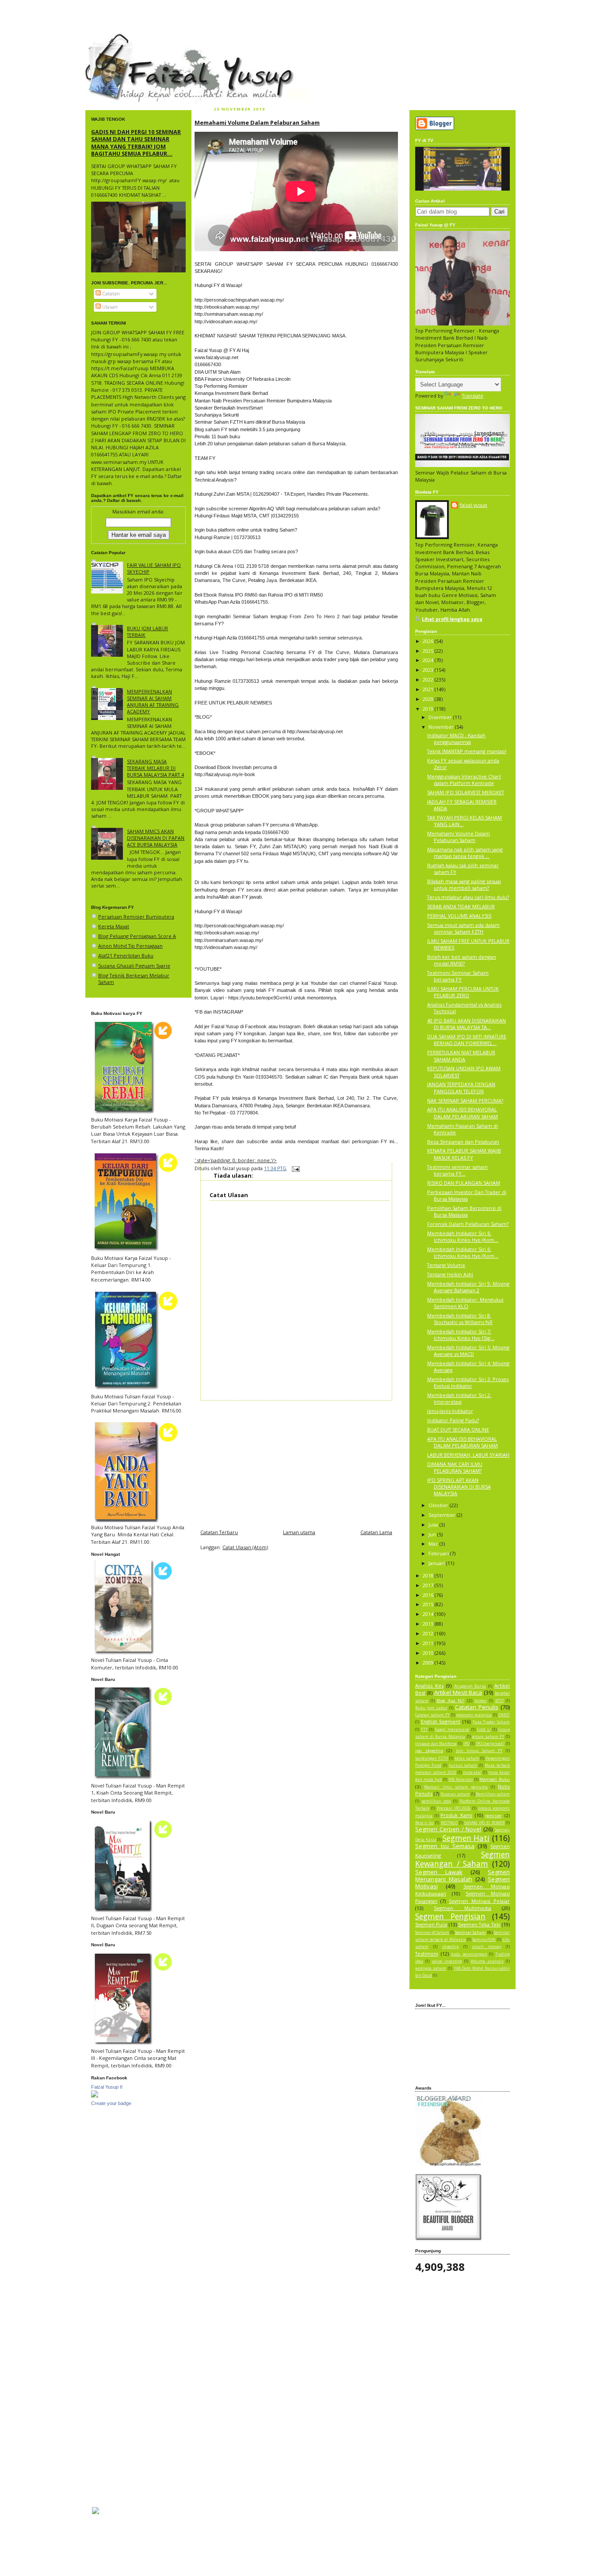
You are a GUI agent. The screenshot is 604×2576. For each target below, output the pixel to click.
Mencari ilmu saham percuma (456, 1787)
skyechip (450, 1947)
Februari (439, 1553)
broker (481, 1701)
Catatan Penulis (477, 1707)
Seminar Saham (470, 1932)
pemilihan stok (436, 1801)
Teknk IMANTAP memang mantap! (467, 751)
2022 (429, 679)
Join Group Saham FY (479, 1751)
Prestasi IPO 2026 (454, 1808)
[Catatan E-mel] (295, 1168)
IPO (466, 1744)
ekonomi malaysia (474, 1715)
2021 (429, 689)
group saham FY (488, 1737)
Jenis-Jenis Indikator (450, 1411)
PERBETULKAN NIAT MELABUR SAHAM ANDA (461, 1056)
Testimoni (427, 1954)
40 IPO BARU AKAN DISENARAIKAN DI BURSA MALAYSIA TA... (466, 1024)
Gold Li (484, 1730)
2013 (429, 1624)
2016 (429, 1595)
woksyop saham (431, 1968)
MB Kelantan (461, 1780)
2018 (429, 1575)
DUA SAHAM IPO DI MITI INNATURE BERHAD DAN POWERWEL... (467, 1040)
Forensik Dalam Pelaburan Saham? (468, 1224)
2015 (429, 1604)
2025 (429, 651)
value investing (447, 1961)
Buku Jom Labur (431, 1708)
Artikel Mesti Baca (458, 1692)
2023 (429, 670)
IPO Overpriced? (490, 1744)
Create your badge (111, 2103)
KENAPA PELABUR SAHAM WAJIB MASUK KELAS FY (464, 1154)
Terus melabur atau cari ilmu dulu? (468, 897)
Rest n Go (424, 1823)
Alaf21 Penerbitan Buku (126, 955)
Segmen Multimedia (462, 1908)
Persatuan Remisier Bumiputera (136, 917)
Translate (473, 396)
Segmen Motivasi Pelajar (479, 1901)
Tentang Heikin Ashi (450, 1274)
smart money (486, 1947)
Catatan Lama (376, 1532)
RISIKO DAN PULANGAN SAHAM (464, 1183)
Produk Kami (456, 1815)
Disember (441, 717)
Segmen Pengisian (450, 1916)
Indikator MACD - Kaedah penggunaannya (456, 739)
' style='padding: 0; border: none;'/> (236, 1160)
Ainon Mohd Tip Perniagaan (130, 946)
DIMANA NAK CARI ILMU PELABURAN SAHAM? (455, 1467)
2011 (429, 1643)
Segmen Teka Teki (479, 1924)
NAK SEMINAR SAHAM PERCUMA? (465, 1100)
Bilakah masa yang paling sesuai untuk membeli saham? (464, 884)
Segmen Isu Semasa (445, 1846)
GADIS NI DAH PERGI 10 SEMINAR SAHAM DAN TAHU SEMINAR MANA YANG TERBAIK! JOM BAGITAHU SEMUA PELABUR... (136, 143)
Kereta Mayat (114, 926)
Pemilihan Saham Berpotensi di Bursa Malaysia (464, 1211)
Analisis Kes (429, 1686)
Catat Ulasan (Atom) (245, 1547)
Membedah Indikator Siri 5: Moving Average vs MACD (468, 1351)
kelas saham (467, 1758)
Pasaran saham (455, 1794)
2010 (429, 1653)
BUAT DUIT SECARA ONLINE (458, 1430)
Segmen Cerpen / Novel (448, 1829)
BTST (500, 1701)
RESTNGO (449, 1823)
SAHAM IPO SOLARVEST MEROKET (466, 792)
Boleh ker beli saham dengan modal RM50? (462, 960)
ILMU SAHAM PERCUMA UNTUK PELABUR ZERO (463, 992)
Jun (433, 1534)
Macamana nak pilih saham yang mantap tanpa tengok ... (465, 853)
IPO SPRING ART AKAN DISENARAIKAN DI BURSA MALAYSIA (459, 1487)
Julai (434, 1525)
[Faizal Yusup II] (95, 2096)
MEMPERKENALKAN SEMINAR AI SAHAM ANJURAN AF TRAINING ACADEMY (153, 702)
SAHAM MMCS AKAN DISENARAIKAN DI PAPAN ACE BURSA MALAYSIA (156, 838)
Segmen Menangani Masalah (463, 1876)
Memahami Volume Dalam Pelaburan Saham (257, 122)
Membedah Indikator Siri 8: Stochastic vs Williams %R (460, 1319)
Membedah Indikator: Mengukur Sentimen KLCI (466, 1303)
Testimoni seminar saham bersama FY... (457, 1170)
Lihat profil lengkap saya (452, 619)
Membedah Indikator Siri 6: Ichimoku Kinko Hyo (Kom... (463, 1236)
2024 (429, 660)
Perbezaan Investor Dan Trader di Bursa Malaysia (467, 1195)
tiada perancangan (469, 1954)
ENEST (504, 1715)
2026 (429, 641)
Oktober (439, 1505)
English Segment (441, 1721)
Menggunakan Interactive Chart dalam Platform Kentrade (464, 780)
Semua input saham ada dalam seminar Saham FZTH (463, 928)
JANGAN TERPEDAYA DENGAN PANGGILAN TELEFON (461, 1087)
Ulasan (109, 307)
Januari (437, 1563)
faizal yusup (106, 38)
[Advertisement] (296, 1462)
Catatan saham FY (432, 1715)
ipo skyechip (429, 1751)
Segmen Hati (466, 1838)
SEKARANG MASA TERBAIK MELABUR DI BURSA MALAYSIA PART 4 (155, 768)
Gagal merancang (452, 1730)
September (443, 1515)
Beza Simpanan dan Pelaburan (463, 1142)
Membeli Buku (495, 1779)
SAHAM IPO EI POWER (484, 1823)
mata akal (472, 1772)
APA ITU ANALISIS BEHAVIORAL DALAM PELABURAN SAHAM (463, 1113)
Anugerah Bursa (470, 1686)
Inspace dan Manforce (436, 1744)
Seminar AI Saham (432, 1933)
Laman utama (299, 1532)
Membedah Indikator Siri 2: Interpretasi (459, 1398)
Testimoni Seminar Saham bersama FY (458, 976)
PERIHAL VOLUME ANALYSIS (459, 916)
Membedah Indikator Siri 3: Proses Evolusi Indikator (468, 1382)
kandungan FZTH (432, 1758)
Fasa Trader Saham (491, 1722)
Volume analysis (487, 1961)
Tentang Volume (446, 1265)
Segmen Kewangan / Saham (463, 1859)
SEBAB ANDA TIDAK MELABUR (461, 906)
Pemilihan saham (493, 1794)
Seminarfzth (484, 1940)
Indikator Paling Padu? (453, 1420)
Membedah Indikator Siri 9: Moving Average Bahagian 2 (468, 1287)
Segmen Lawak (439, 1872)
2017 (429, 1585)
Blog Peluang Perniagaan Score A (137, 936)
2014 (429, 1614)
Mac (434, 1544)
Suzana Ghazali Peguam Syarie (134, 966)
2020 (429, 699)
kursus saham (463, 1765)
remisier (493, 1816)
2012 (429, 1633)
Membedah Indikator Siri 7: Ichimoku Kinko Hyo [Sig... (461, 1335)
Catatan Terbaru (219, 1532)
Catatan (110, 293)
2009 (429, 1663)
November (442, 727)
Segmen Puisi (431, 1924)
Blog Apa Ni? (450, 1701)
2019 (429, 709)
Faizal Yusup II (107, 2087)
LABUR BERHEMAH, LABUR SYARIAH (468, 1455)
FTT (424, 1730)
